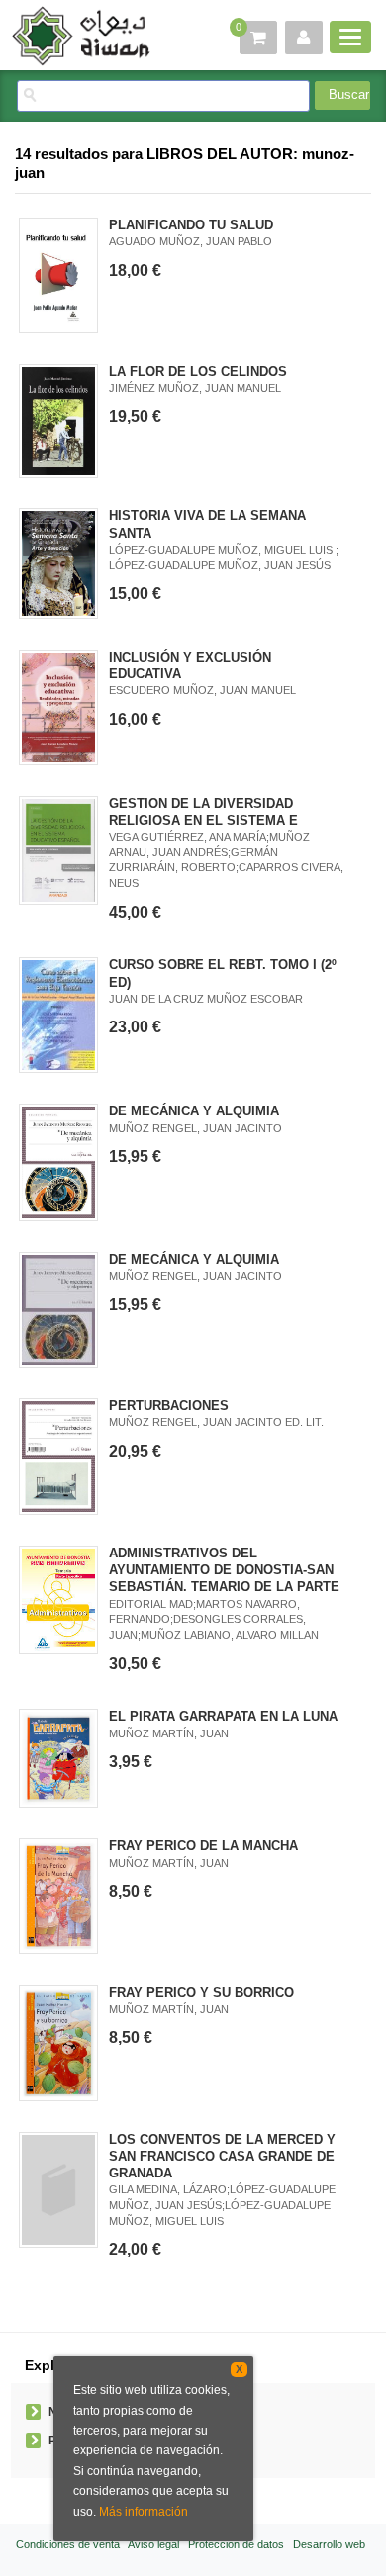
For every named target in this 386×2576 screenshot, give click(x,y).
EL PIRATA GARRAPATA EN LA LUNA (223, 1716)
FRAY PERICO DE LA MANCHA (203, 1846)
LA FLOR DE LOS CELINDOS (198, 371)
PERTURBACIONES (169, 1406)
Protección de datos (236, 2544)
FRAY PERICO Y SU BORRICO (201, 1992)
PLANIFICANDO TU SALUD (191, 225)
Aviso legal (153, 2544)
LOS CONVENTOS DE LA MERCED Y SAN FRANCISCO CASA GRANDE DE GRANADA (222, 2156)
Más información (144, 2512)
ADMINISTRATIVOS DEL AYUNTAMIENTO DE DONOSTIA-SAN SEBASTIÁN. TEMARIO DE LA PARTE (224, 1570)
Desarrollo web (329, 2544)
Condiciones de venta (68, 2544)
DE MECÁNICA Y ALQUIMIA (194, 1111)
